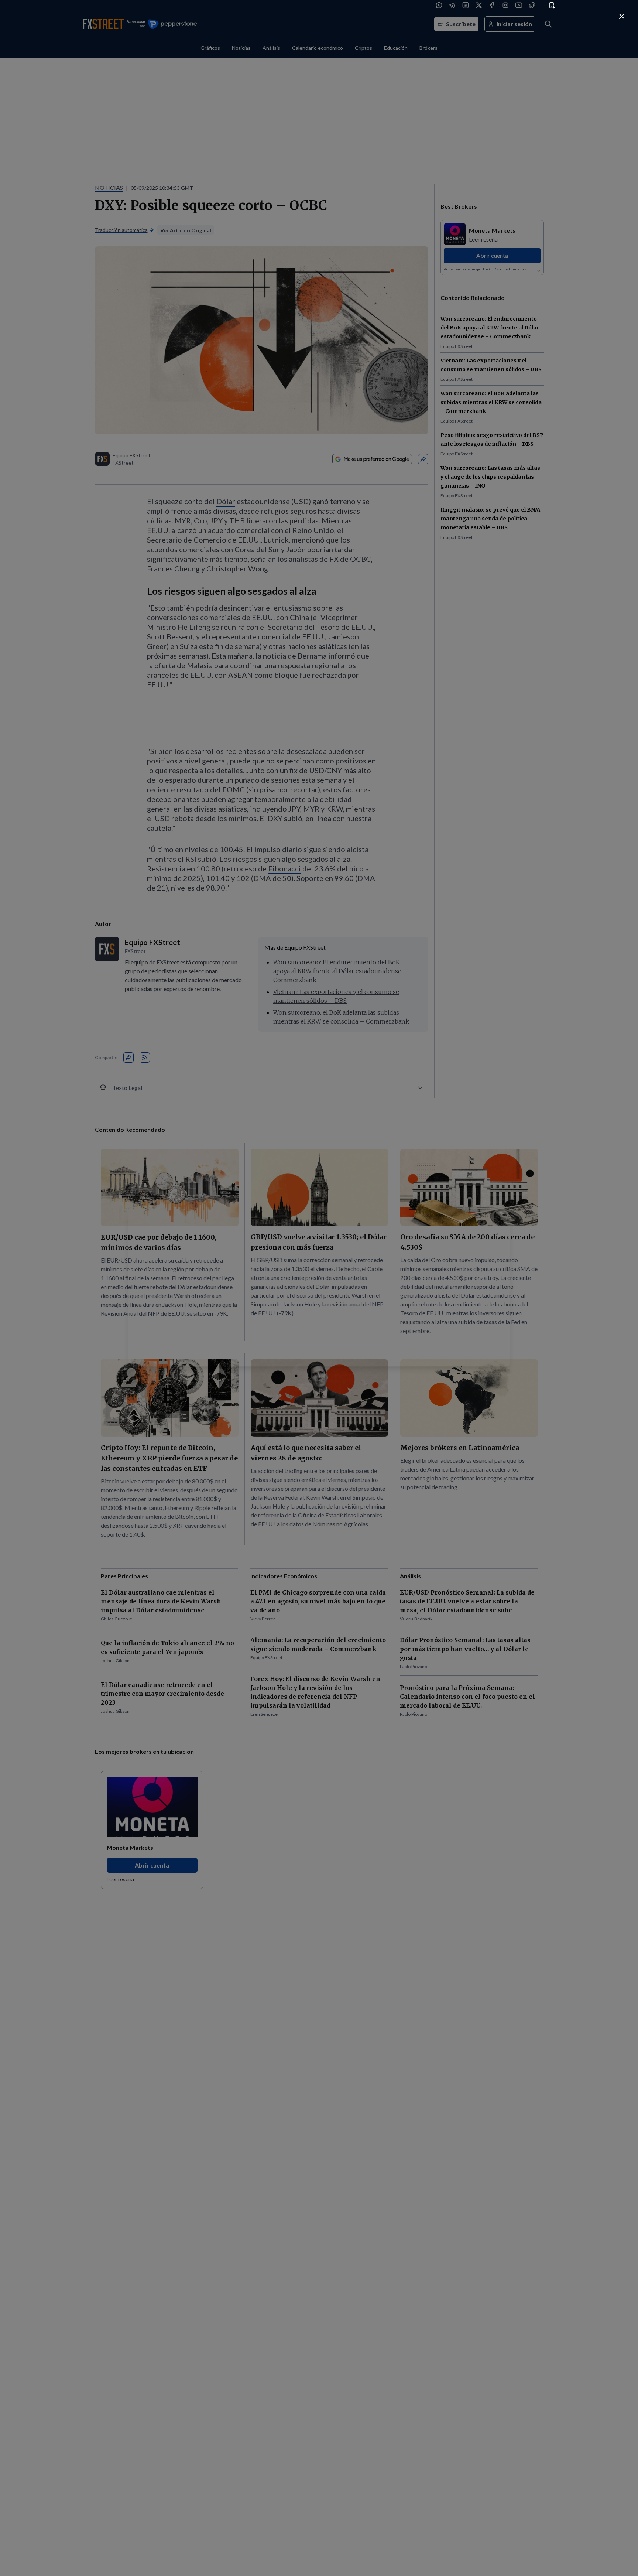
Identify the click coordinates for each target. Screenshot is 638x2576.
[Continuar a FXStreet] (622, 16)
